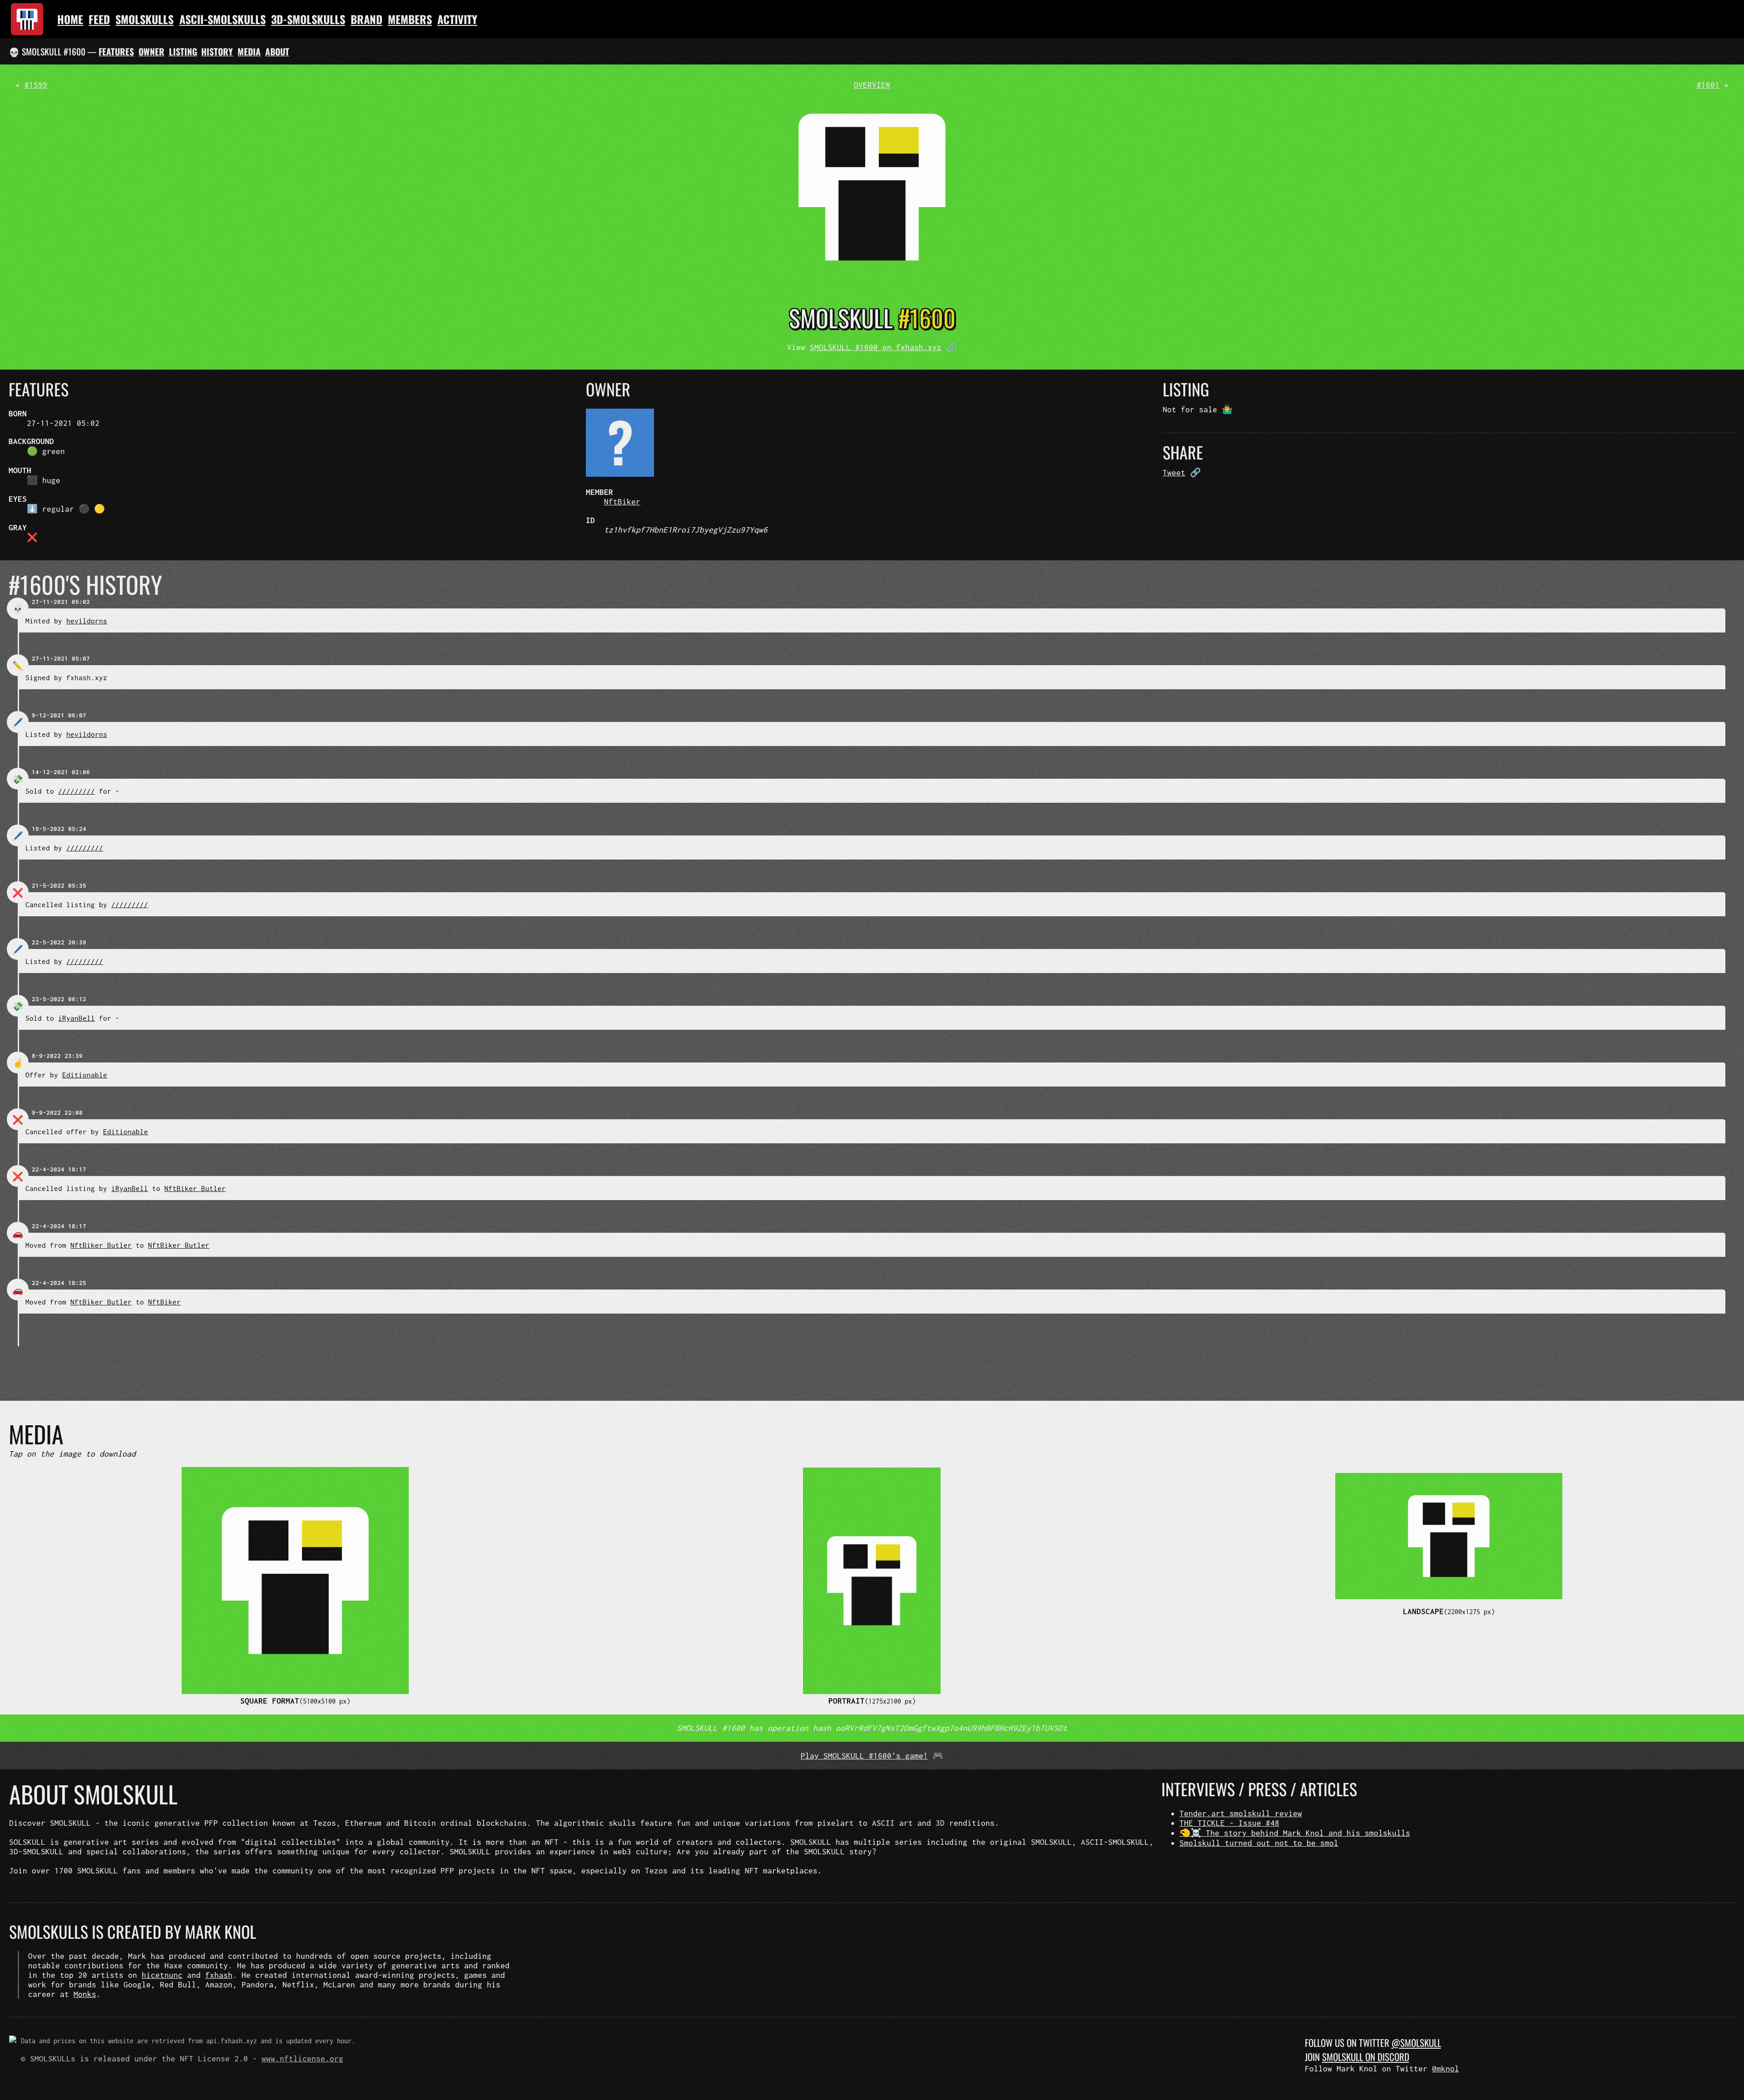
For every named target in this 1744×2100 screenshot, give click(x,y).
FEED (99, 19)
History (217, 52)
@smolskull (1416, 2043)
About (277, 52)
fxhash (219, 1975)
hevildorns (87, 621)
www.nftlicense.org (302, 2058)
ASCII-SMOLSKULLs (223, 19)
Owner (151, 52)
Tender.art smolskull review (1241, 1813)
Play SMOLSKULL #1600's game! (864, 1756)
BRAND (367, 19)
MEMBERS (410, 19)
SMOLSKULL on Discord (1366, 2057)
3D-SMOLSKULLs (308, 19)
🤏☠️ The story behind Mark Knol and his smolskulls (1295, 1833)
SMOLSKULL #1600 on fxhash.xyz (876, 347)
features (116, 52)
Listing (183, 52)
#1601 (1708, 85)
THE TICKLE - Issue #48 (1229, 1823)
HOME (70, 19)
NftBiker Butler (195, 1188)
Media (249, 52)
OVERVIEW (872, 85)
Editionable (85, 1075)
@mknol (1446, 2068)
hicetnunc (162, 1975)
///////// (77, 791)
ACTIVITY (457, 19)
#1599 (36, 85)
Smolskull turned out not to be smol (1259, 1843)
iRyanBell (77, 1018)
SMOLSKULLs (144, 19)
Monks (85, 1994)
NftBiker (622, 502)
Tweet (1174, 472)
